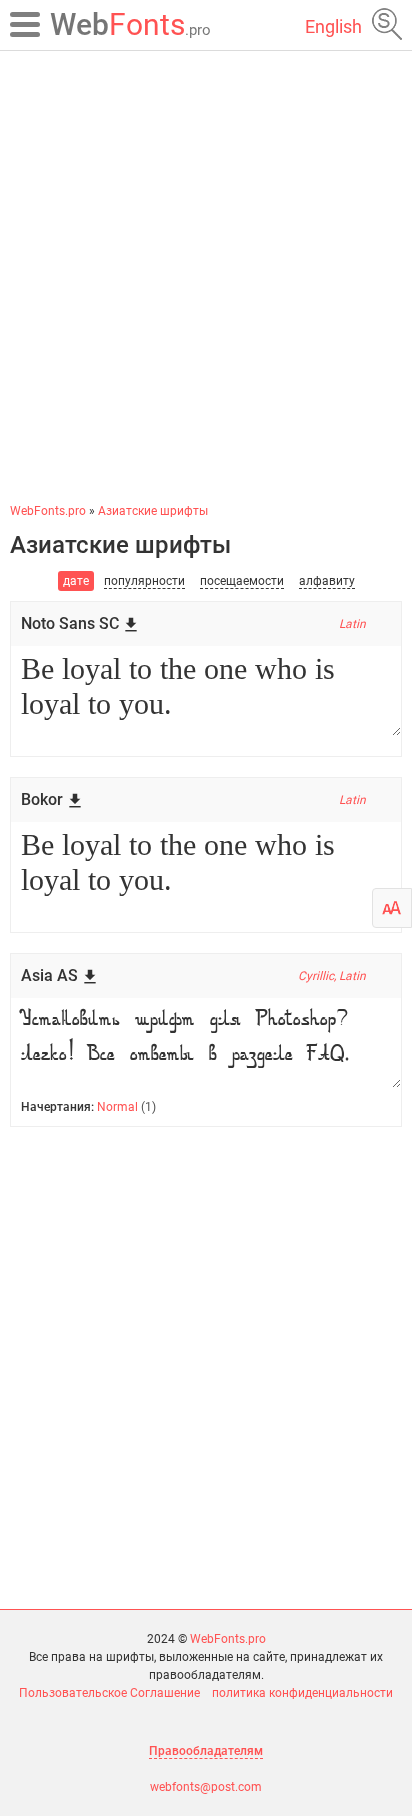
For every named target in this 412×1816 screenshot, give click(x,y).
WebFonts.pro (228, 1639)
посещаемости (242, 581)
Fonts (130, 24)
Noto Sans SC (70, 623)
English (333, 26)
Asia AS (49, 975)
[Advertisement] (206, 276)
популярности (144, 581)
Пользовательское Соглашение (109, 1693)
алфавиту (327, 581)
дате (76, 581)
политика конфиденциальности (302, 1693)
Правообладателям (206, 1751)
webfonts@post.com (206, 1787)
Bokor (42, 799)
